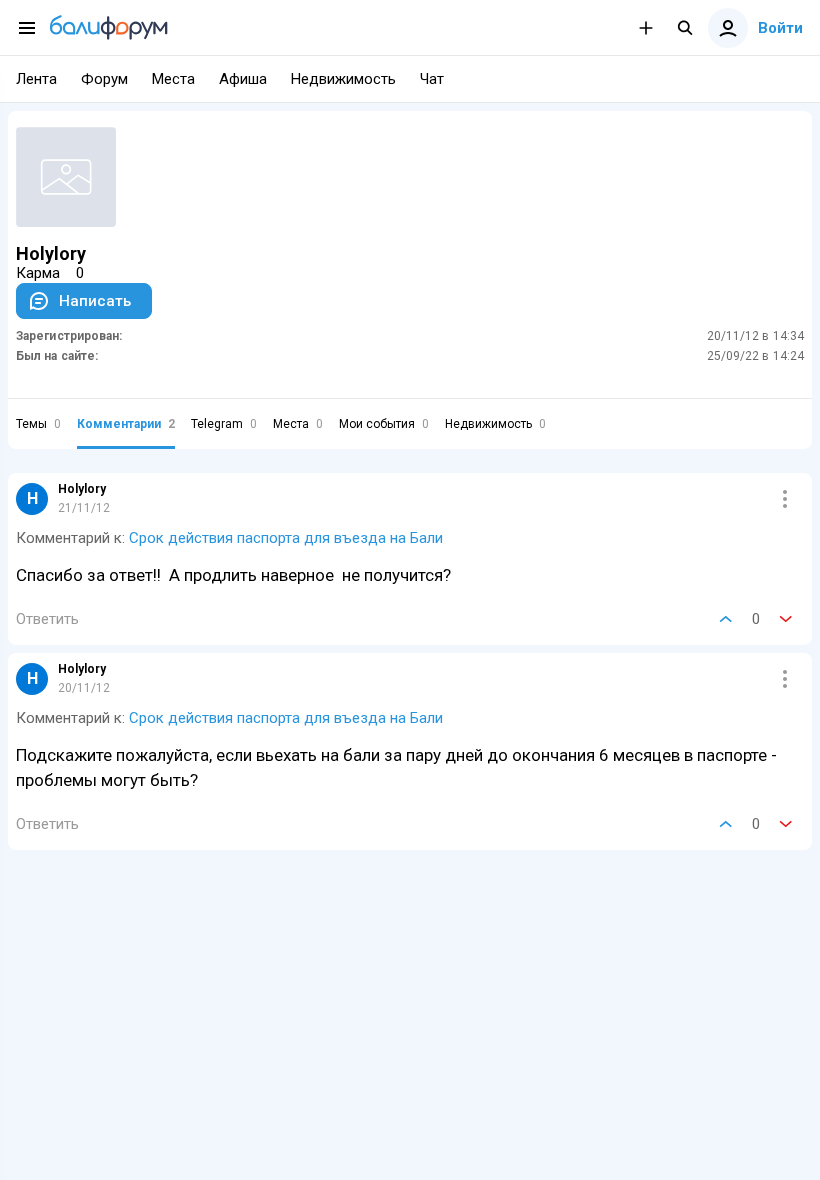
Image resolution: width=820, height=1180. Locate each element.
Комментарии (126, 424)
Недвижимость (495, 424)
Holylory (82, 489)
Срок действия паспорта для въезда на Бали (286, 538)
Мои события (384, 424)
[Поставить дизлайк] (786, 619)
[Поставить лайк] (726, 619)
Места (298, 424)
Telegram (224, 424)
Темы (38, 424)
